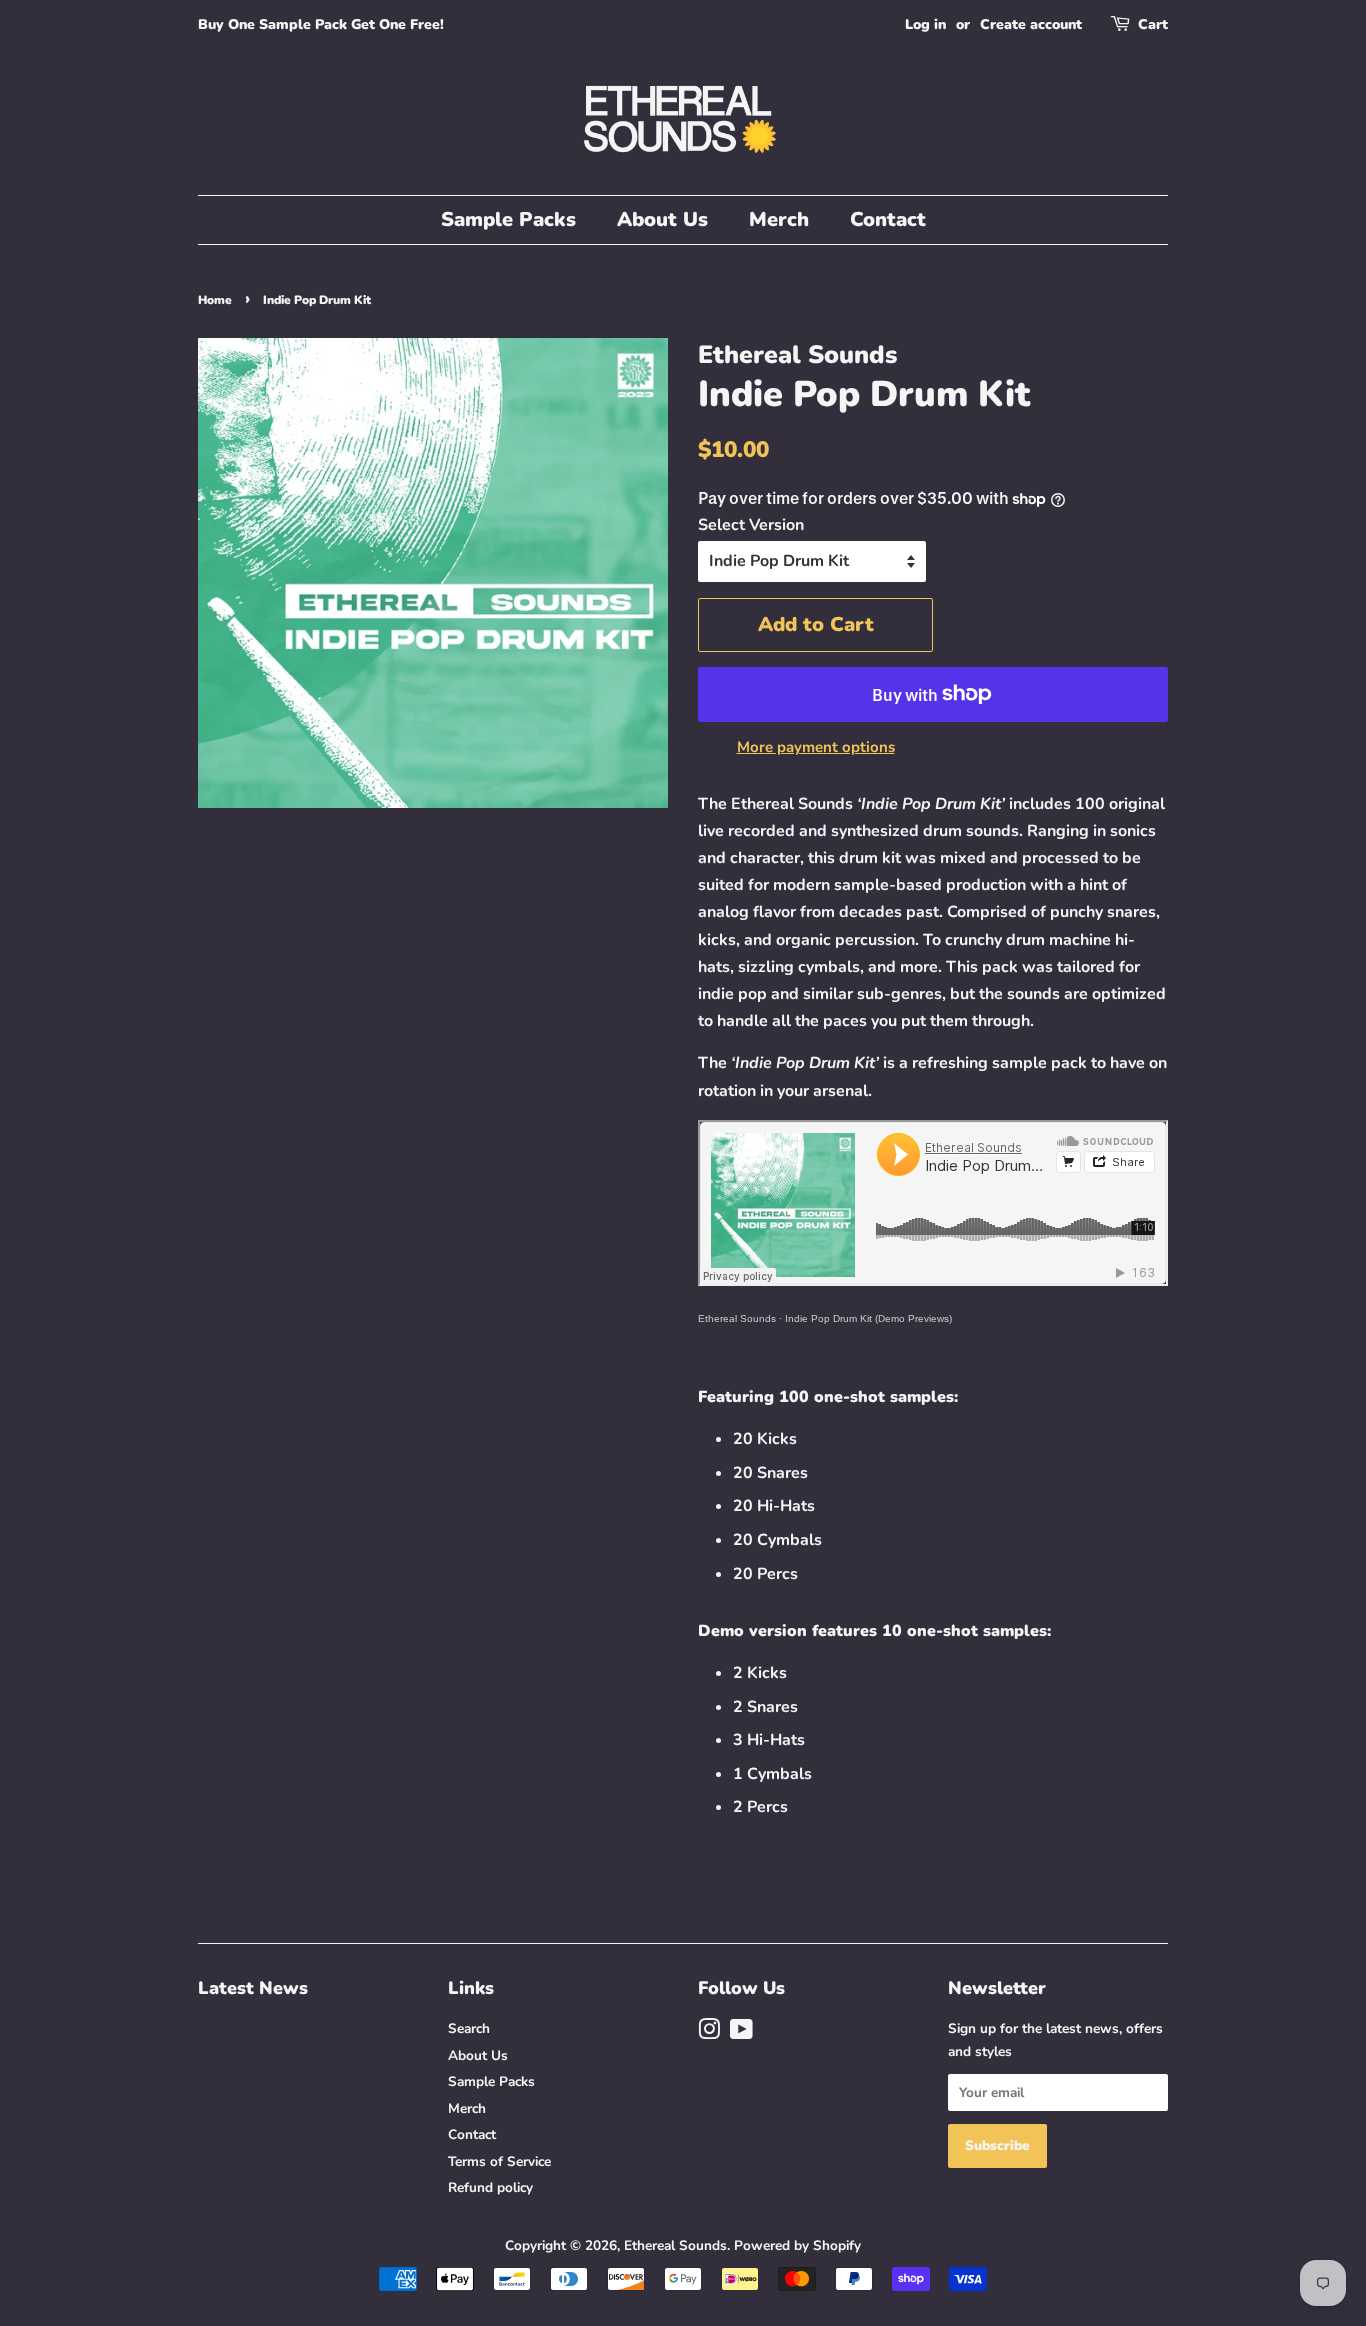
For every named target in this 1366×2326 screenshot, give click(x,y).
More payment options (816, 747)
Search (469, 2028)
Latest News (253, 1988)
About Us (662, 219)
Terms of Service (499, 2161)
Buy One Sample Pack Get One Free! (321, 24)
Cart (1153, 24)
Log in (925, 24)
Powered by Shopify (797, 2245)
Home (215, 300)
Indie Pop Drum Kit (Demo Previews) (868, 1318)
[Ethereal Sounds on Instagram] (709, 2033)
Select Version (751, 525)
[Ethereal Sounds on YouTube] (741, 2033)
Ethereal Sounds (737, 1318)
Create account (1031, 24)
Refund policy (490, 2187)
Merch (779, 219)
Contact (888, 219)
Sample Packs (508, 219)
